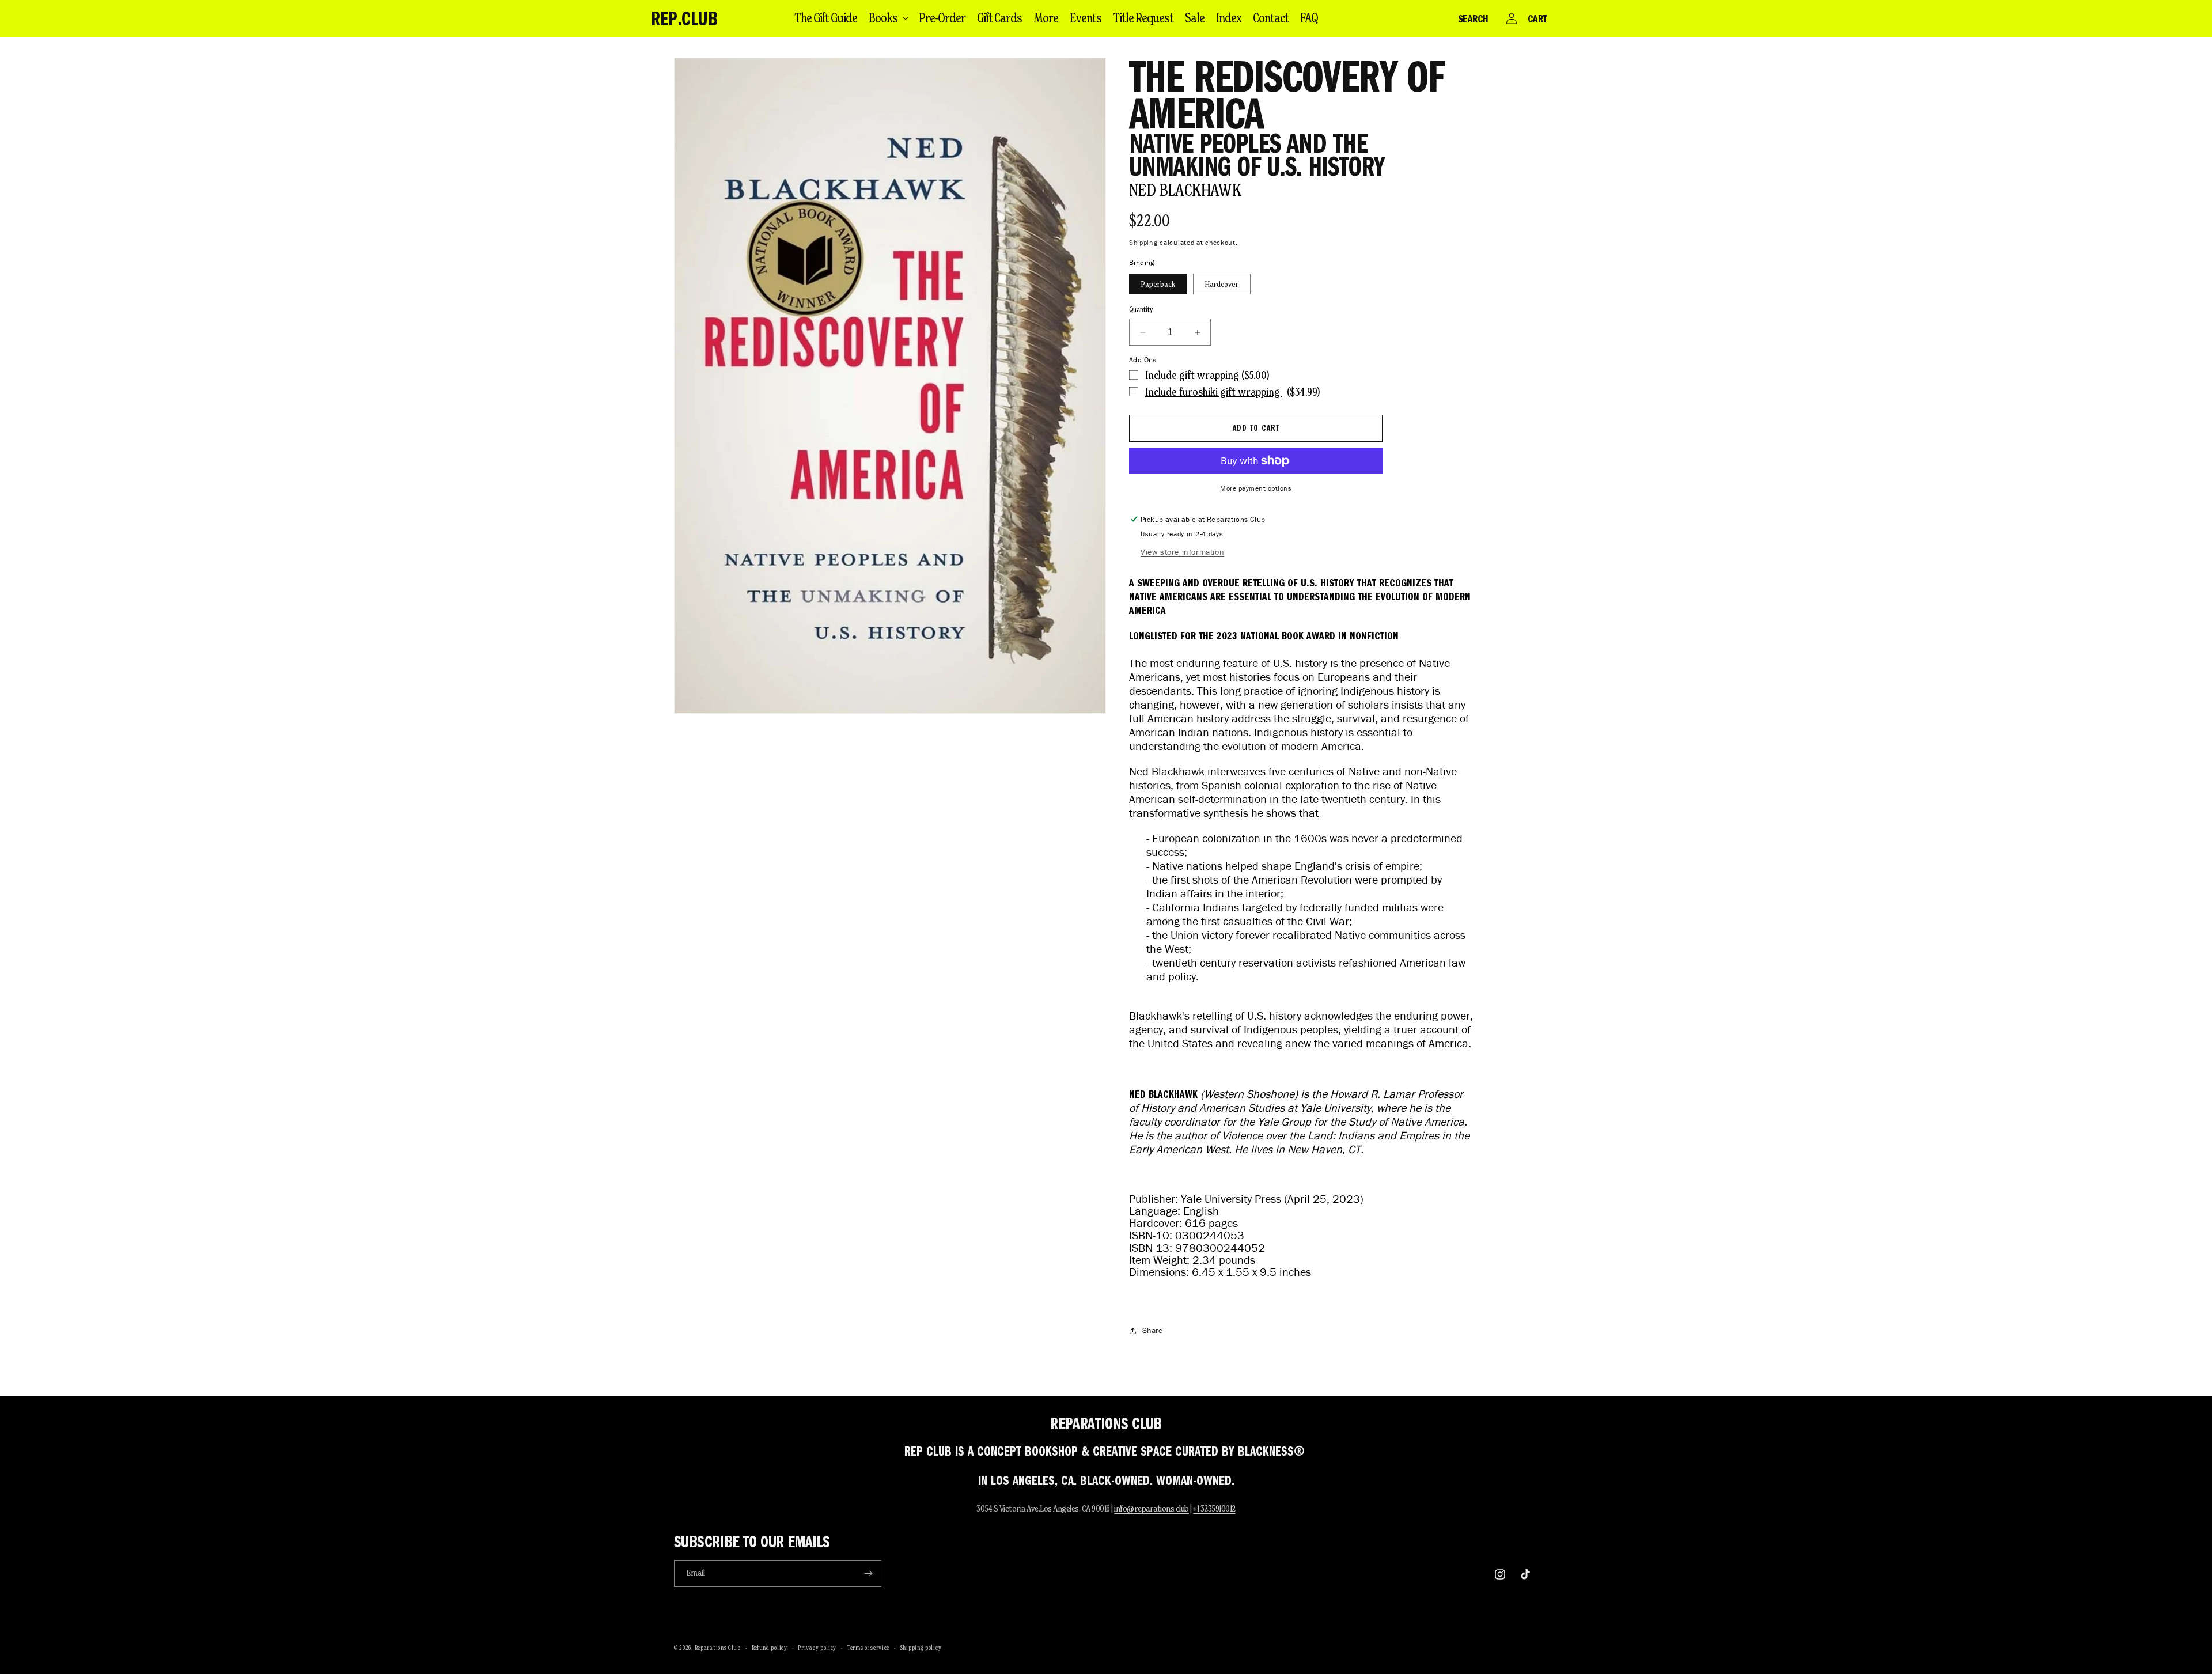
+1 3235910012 (1214, 1508)
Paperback (1158, 284)
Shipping (1143, 242)
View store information (1182, 552)
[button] (888, 18)
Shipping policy (921, 1648)
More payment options (1256, 488)
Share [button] (1152, 1330)
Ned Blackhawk (1185, 190)
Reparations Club (718, 1648)
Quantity (1141, 310)
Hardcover (1222, 284)
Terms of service (868, 1648)
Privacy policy (817, 1648)
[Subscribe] (868, 1573)
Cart (1537, 18)
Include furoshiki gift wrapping (1214, 392)
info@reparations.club (1152, 1508)
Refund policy (770, 1648)
